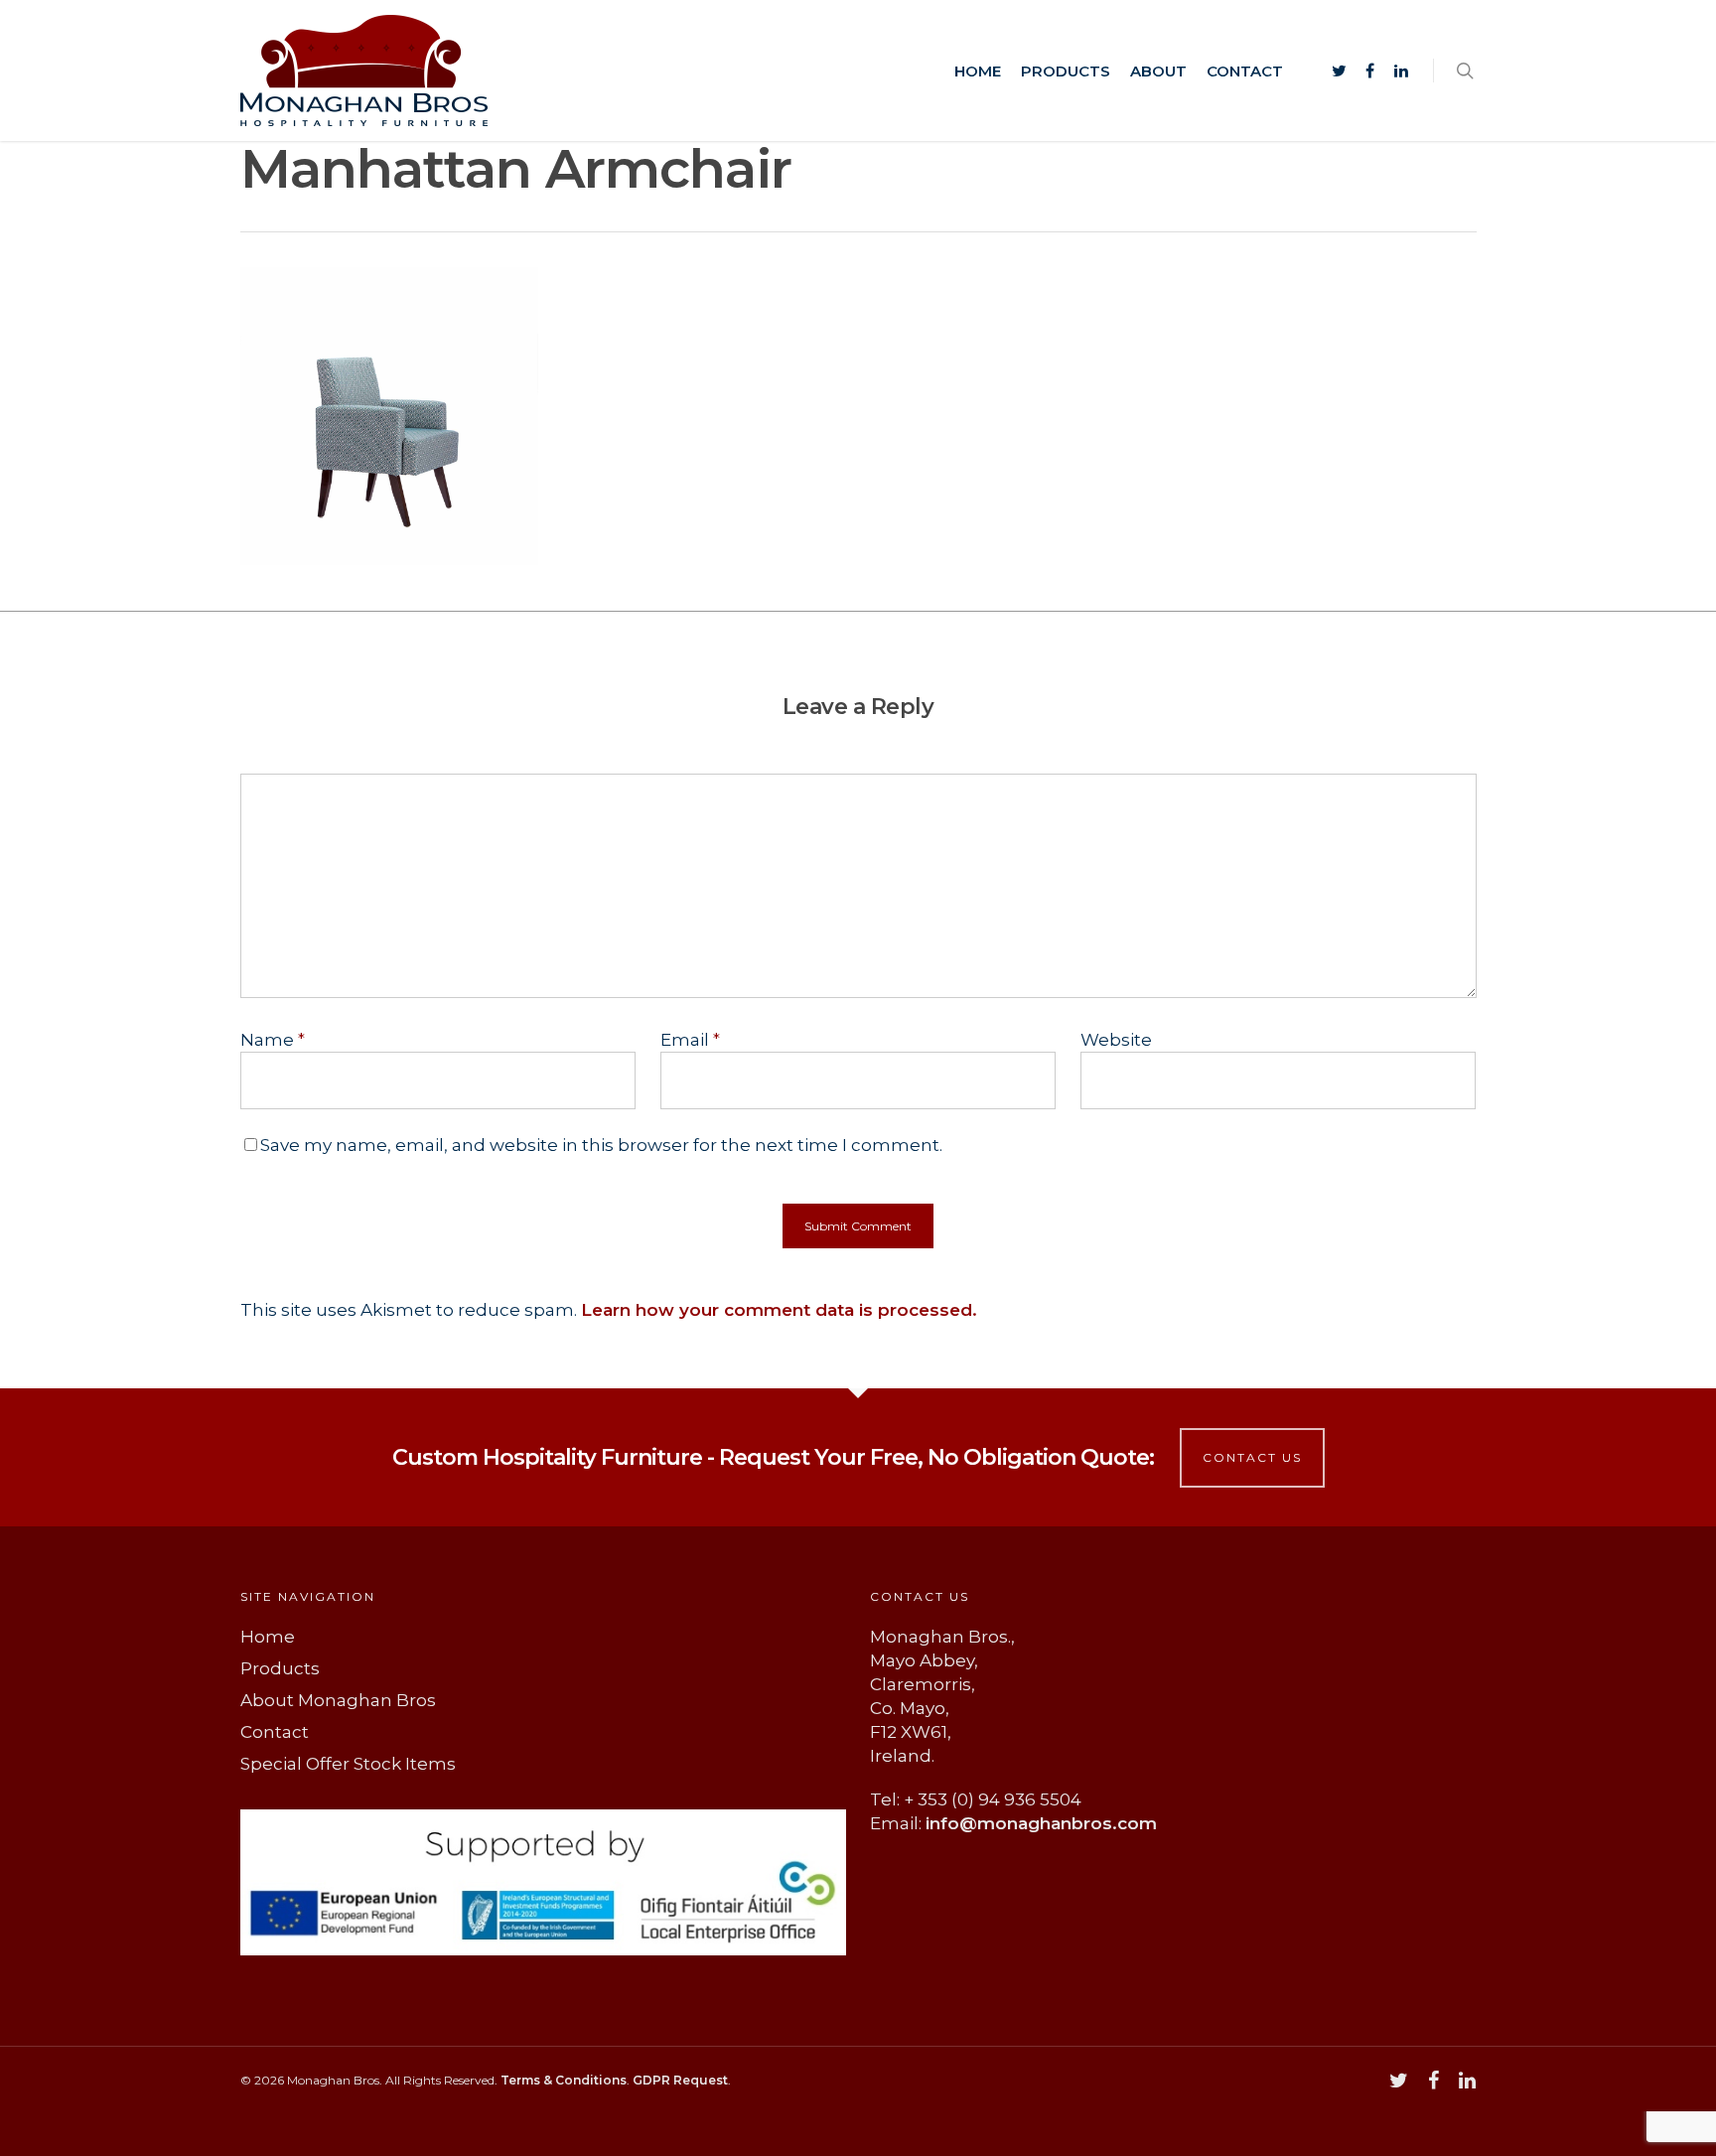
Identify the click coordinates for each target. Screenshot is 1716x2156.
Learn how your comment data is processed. (779, 1310)
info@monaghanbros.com (1041, 1823)
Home (978, 71)
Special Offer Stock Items (348, 1764)
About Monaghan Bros (338, 1700)
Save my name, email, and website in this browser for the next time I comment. (601, 1145)
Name (273, 1040)
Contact (1245, 71)
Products (1066, 71)
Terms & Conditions (564, 2080)
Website (1116, 1040)
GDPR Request (680, 2080)
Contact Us (1252, 1457)
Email (690, 1040)
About (1158, 71)
